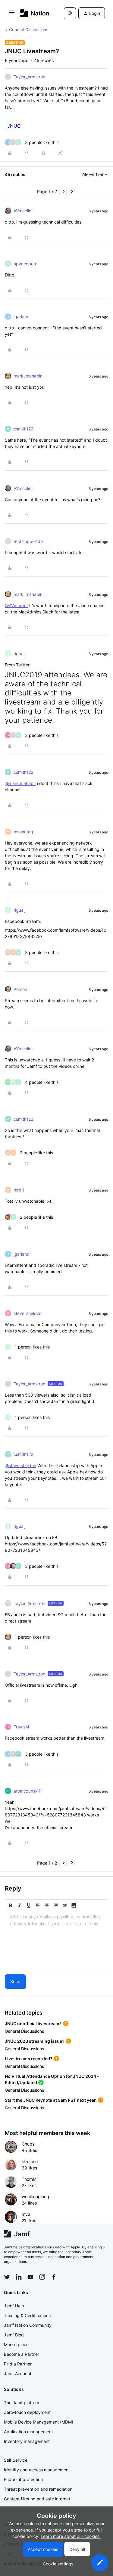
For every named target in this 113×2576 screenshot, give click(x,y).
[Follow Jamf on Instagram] (42, 2277)
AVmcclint (23, 211)
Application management (28, 2432)
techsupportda (28, 541)
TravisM (21, 1727)
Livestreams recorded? (29, 2059)
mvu (26, 2214)
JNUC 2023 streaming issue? (35, 2041)
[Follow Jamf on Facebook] (54, 2277)
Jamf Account (18, 2373)
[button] (12, 14)
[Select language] (70, 13)
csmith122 (23, 429)
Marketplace (16, 2344)
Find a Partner (18, 2364)
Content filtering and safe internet (37, 2499)
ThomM (29, 2179)
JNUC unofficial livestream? (33, 2024)
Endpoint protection (23, 2479)
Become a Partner (22, 2354)
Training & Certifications (27, 2315)
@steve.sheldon (20, 1465)
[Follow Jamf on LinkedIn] (19, 2277)
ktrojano (30, 2161)
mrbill (19, 1190)
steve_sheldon (28, 1313)
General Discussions (29, 29)
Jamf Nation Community (28, 2325)
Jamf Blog (14, 2335)
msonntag (23, 832)
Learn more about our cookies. (71, 2536)
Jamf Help (14, 2306)
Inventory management (27, 2441)
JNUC (14, 126)
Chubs (28, 2144)
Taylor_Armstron (29, 77)
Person (20, 989)
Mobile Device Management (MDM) (39, 2422)
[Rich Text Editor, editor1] (56, 1941)
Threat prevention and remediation (38, 2489)
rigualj (19, 654)
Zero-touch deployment (27, 2412)
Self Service (16, 2460)
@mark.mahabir (20, 783)
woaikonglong (35, 2197)
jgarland (22, 317)
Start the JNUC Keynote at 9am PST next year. (51, 2100)
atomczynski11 (28, 1791)
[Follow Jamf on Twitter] (7, 2277)
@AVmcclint (16, 605)
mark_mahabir (28, 376)
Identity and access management (37, 2470)
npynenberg (26, 264)
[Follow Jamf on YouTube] (30, 2277)
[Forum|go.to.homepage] (33, 13)
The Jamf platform (22, 2403)
